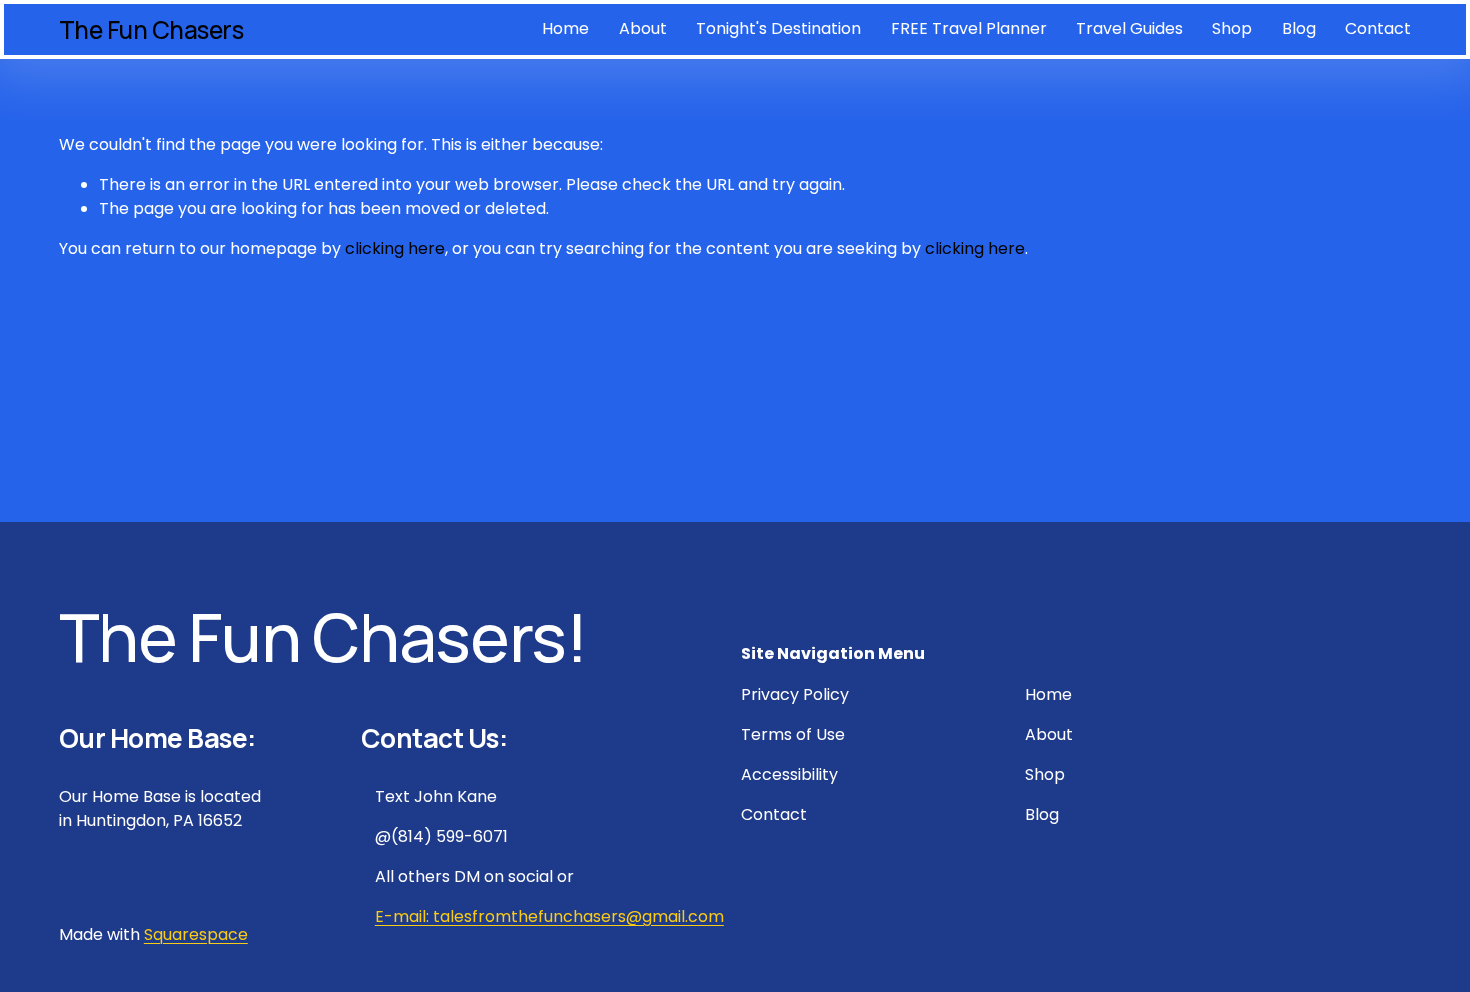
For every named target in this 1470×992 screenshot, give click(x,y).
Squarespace (196, 934)
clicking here (395, 248)
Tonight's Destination (778, 28)
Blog (1299, 28)
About (643, 28)
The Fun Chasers (151, 29)
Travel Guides (1129, 28)
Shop (1232, 28)
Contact (1378, 28)
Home (565, 28)
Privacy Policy (795, 694)
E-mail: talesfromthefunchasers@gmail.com (549, 916)
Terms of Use (793, 734)
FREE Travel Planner (969, 28)
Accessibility (789, 774)
